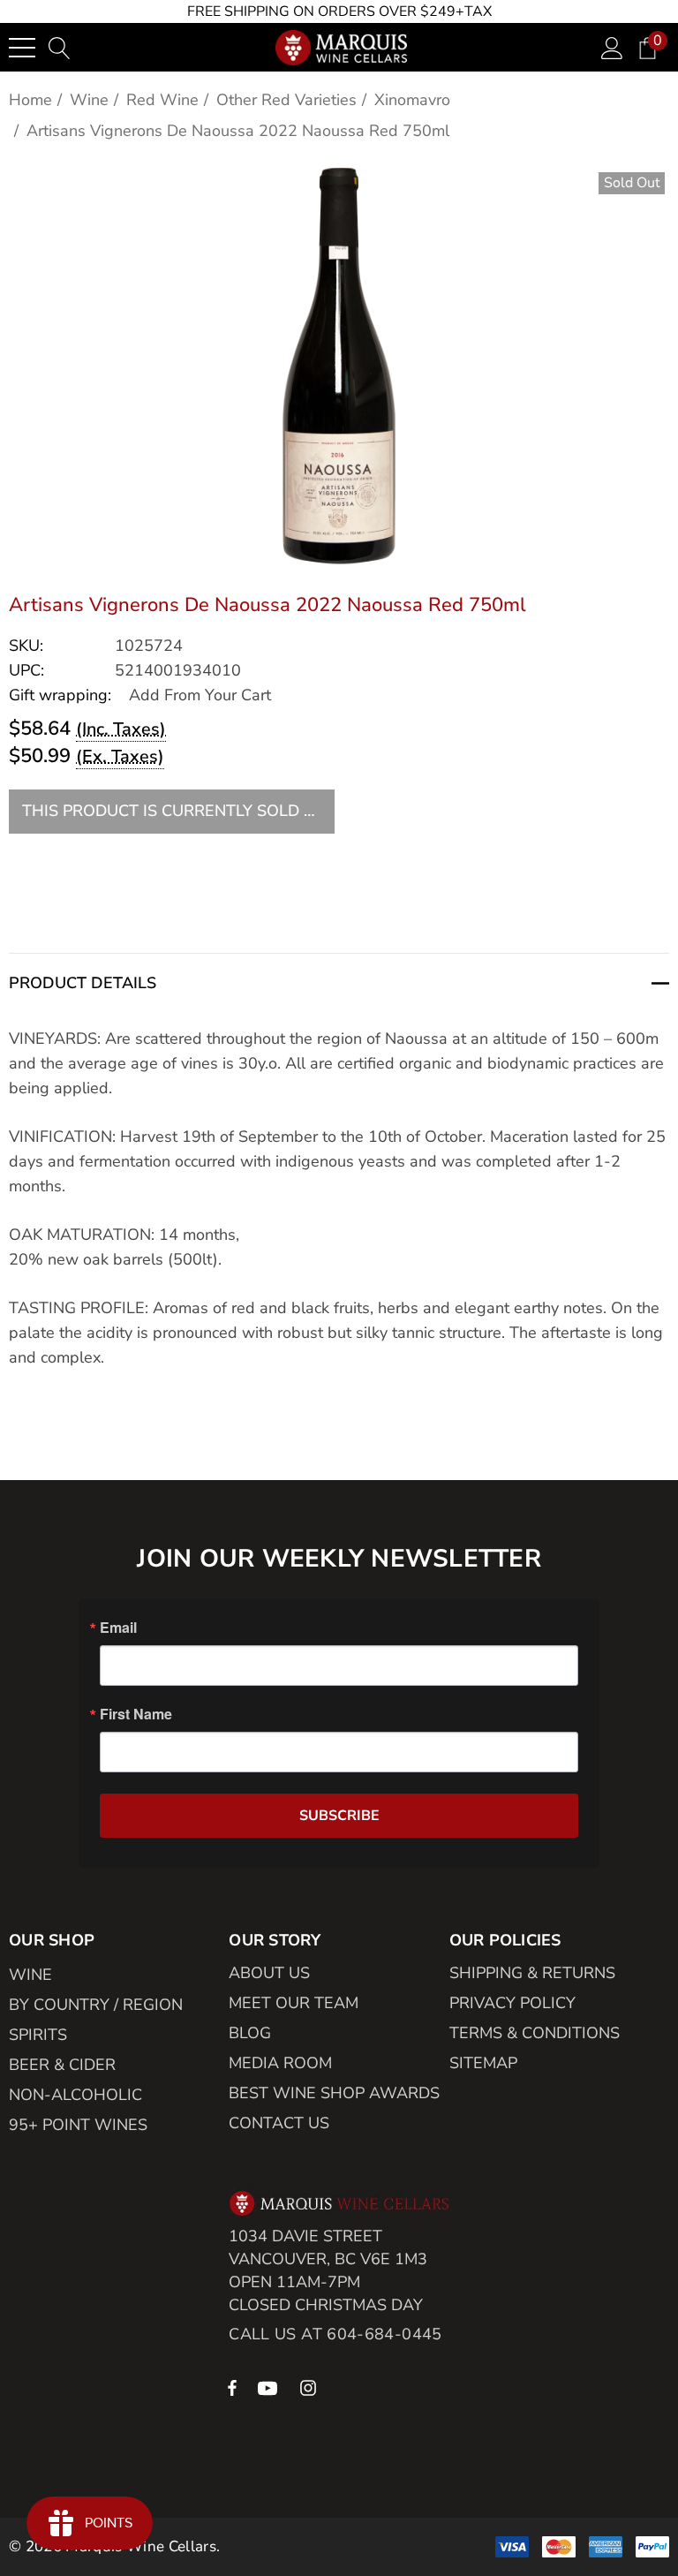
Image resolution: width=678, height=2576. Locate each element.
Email (118, 1628)
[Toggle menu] (22, 48)
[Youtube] (270, 2387)
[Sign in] (612, 47)
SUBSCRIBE (339, 1816)
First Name (136, 1714)
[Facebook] (232, 2387)
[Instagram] (311, 2387)
